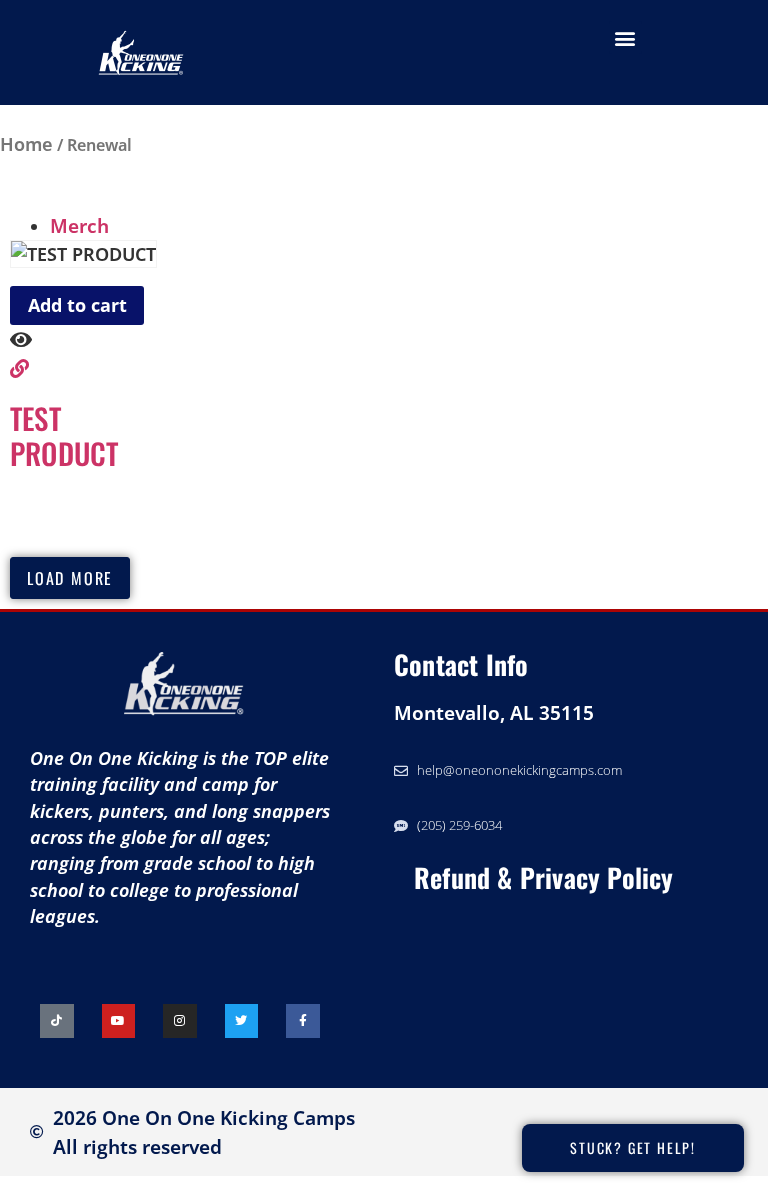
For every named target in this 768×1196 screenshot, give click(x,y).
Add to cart (77, 305)
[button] (625, 37)
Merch (79, 225)
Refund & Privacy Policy (544, 877)
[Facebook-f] (303, 1021)
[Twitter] (242, 1021)
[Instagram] (180, 1021)
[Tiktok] (57, 1021)
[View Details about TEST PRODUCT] (19, 368)
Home (26, 144)
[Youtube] (119, 1021)
